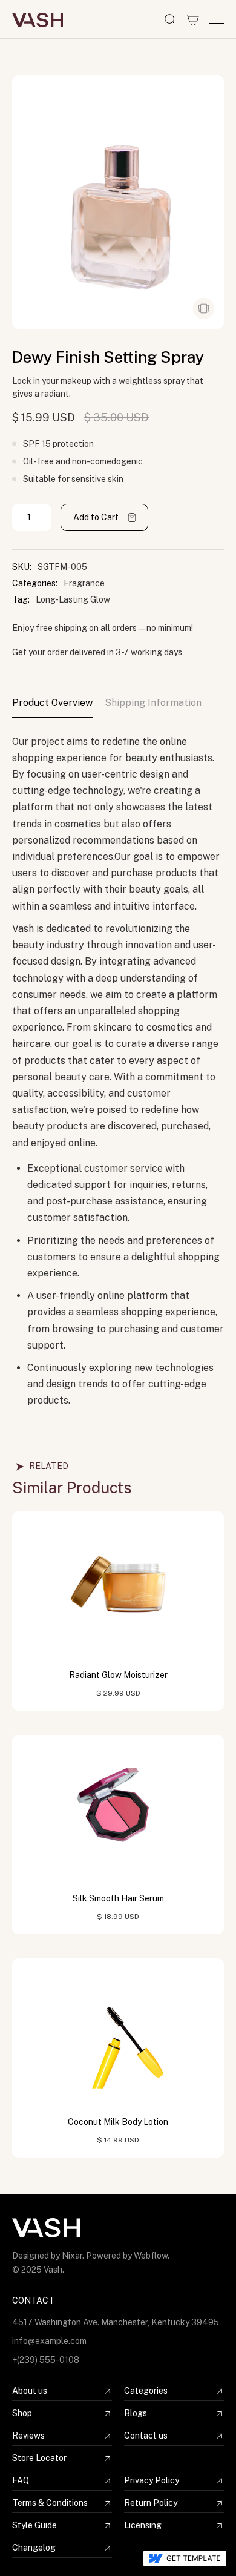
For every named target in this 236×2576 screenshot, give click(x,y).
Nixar (72, 2256)
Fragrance (84, 583)
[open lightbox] (204, 309)
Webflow (151, 2256)
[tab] (52, 707)
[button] (193, 19)
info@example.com (49, 2341)
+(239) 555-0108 (46, 2360)
